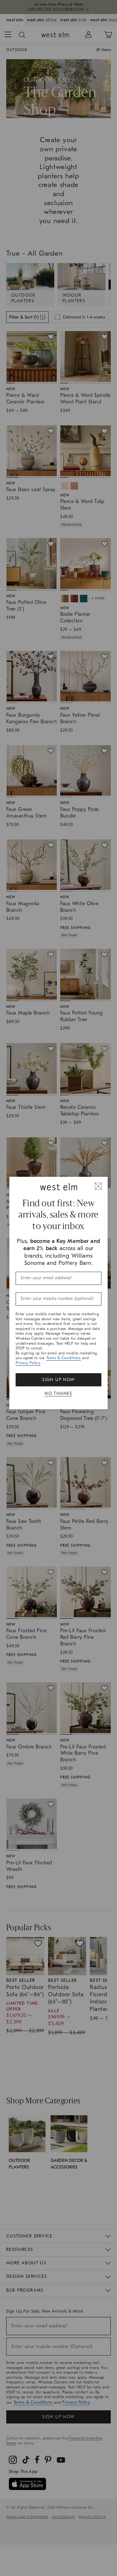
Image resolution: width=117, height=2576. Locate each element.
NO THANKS (58, 1393)
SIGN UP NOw (58, 1380)
